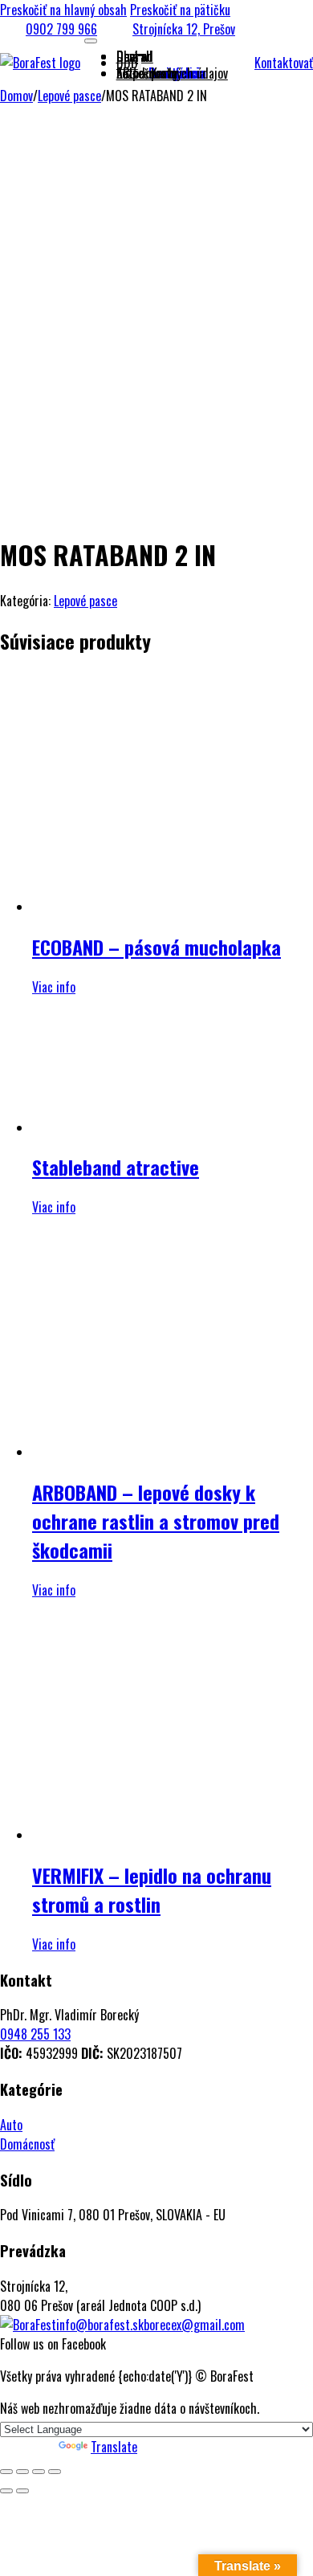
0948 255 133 (35, 2034)
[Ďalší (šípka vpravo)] (22, 2491)
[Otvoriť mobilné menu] (91, 41)
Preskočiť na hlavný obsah (63, 10)
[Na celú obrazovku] (22, 2472)
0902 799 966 (61, 29)
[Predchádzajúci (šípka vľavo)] (6, 2491)
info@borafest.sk (100, 2325)
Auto (11, 2125)
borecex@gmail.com (194, 2325)
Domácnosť (27, 2144)
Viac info (54, 987)
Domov (16, 96)
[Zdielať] (39, 2472)
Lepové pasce (69, 96)
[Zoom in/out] (6, 2472)
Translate (114, 2447)
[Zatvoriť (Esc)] (55, 2472)
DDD (127, 63)
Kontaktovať (284, 63)
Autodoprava (147, 73)
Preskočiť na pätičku (180, 10)
